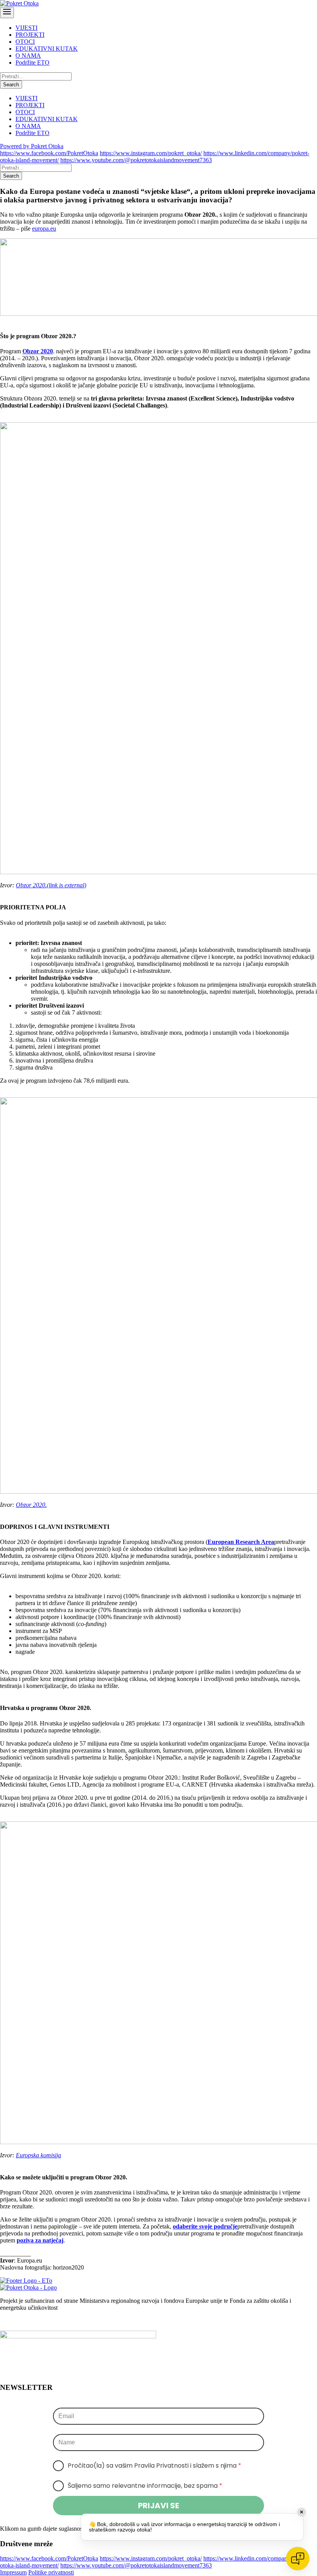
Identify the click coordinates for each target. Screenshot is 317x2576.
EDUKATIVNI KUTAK (47, 49)
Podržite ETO (32, 62)
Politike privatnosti (51, 2572)
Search (11, 85)
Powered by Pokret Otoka (32, 146)
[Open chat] (298, 2559)
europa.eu (44, 229)
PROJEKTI (30, 35)
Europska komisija (38, 2155)
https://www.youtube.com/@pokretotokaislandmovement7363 (136, 160)
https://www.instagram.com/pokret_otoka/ (151, 153)
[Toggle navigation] (7, 13)
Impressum (13, 2572)
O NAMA (28, 56)
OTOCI (25, 42)
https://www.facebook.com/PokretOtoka (49, 153)
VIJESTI (26, 28)
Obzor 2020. (51, 885)
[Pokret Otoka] (19, 3)
